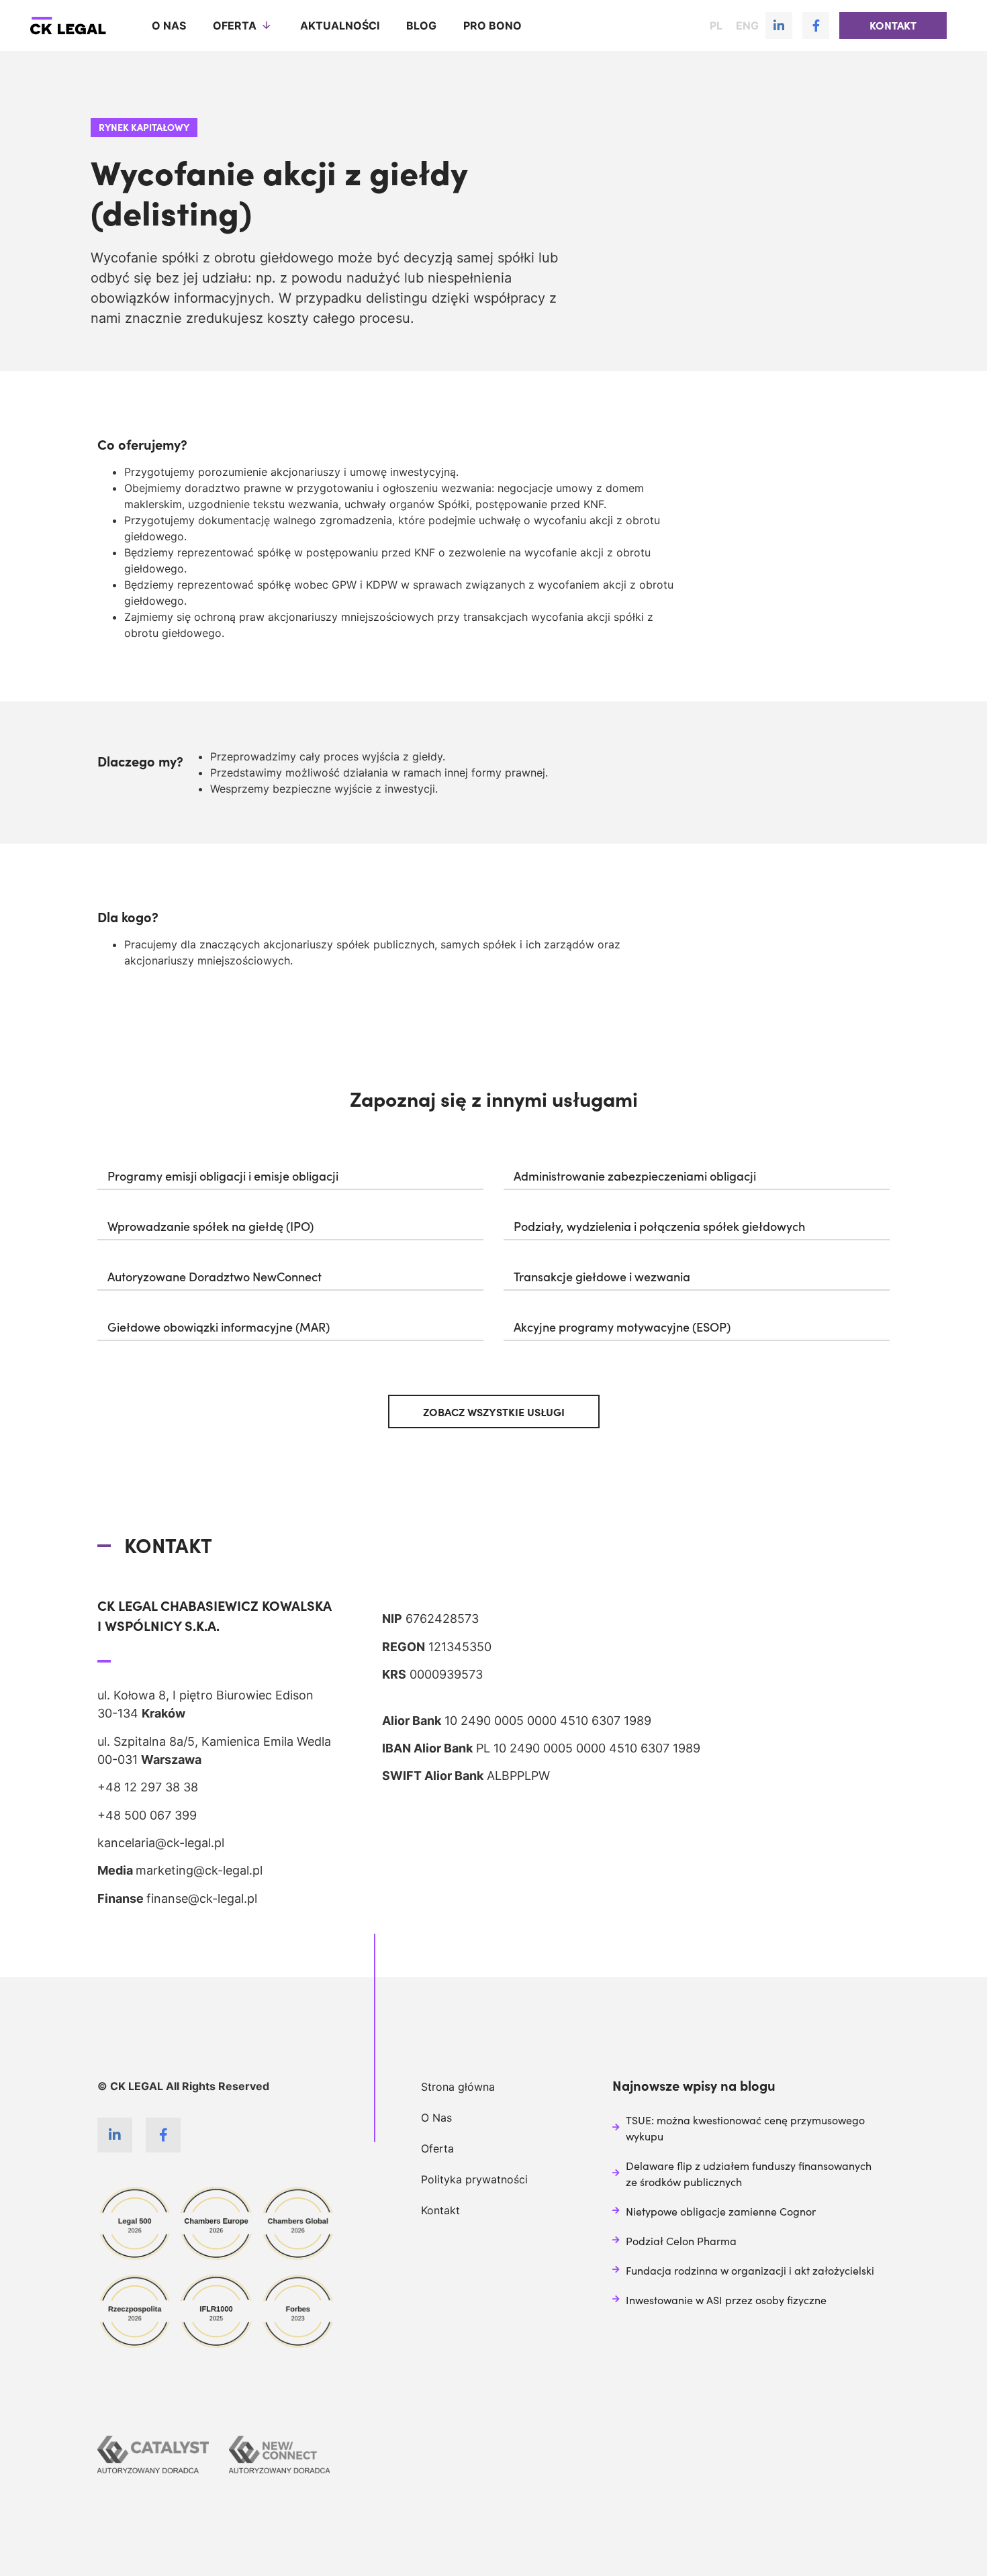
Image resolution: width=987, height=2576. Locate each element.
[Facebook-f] (816, 26)
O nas (169, 26)
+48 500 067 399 (147, 1815)
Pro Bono (492, 26)
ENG (747, 26)
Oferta (235, 26)
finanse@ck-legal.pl (202, 1898)
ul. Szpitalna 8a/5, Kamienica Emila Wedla (214, 1741)
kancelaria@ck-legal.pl (161, 1843)
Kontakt (440, 2210)
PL (716, 26)
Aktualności (340, 26)
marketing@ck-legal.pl (199, 1870)
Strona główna (458, 2087)
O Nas (436, 2118)
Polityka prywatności (474, 2179)
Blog (421, 26)
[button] (893, 26)
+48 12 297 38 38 (148, 1787)
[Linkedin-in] (779, 26)
